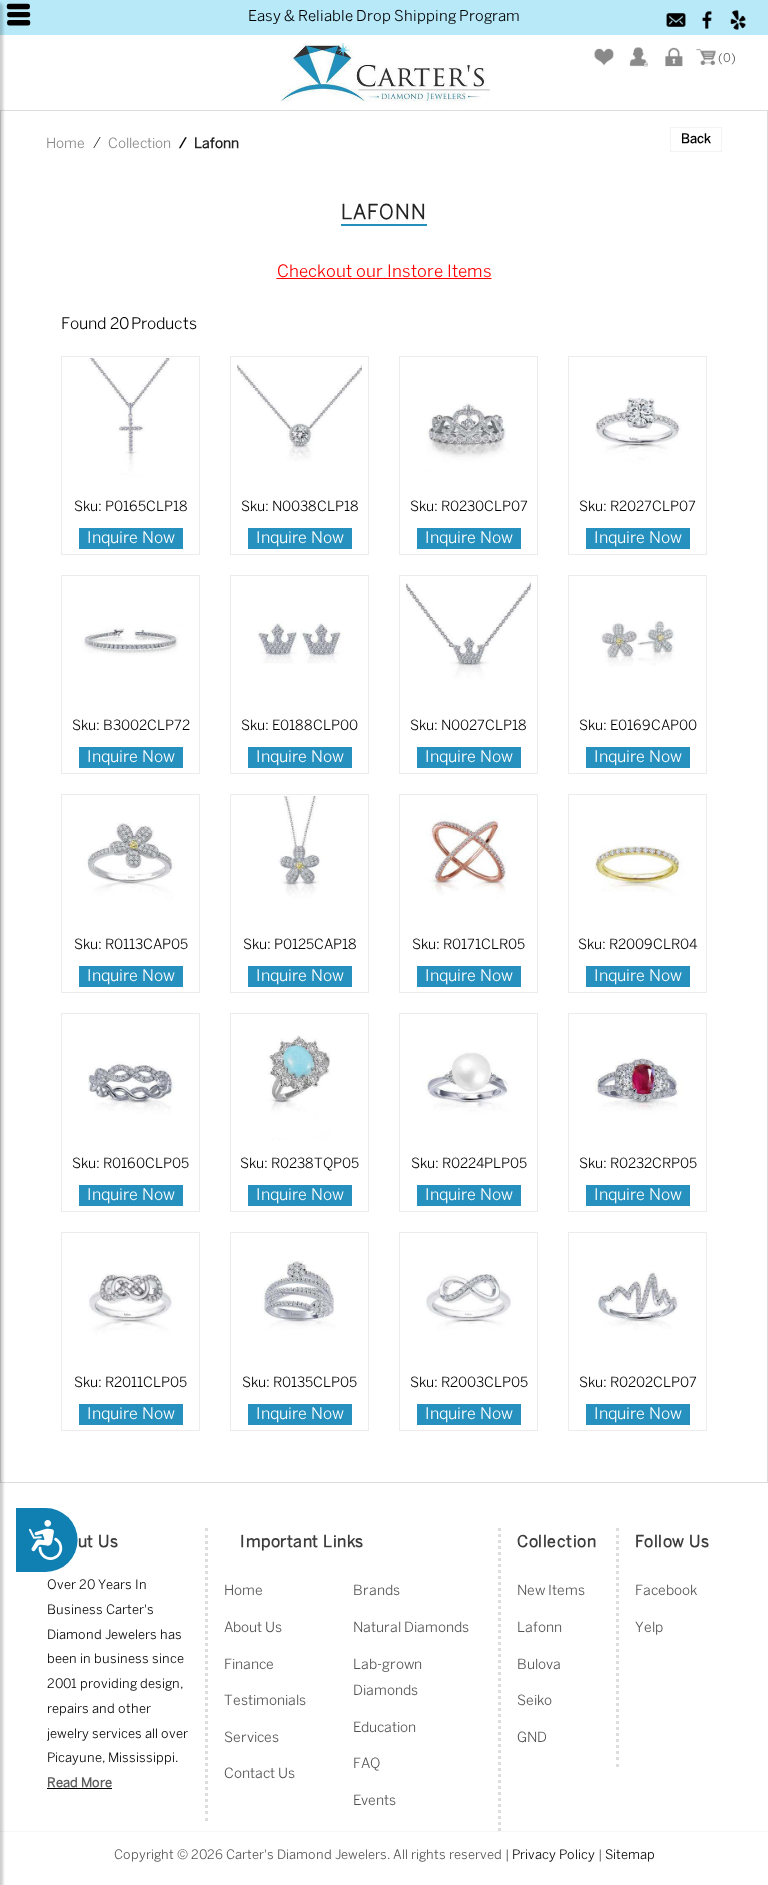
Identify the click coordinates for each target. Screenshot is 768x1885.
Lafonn (539, 1628)
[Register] (640, 57)
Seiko (534, 1701)
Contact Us (259, 1774)
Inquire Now (131, 538)
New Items (551, 1591)
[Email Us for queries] (677, 19)
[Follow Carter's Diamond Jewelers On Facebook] (708, 19)
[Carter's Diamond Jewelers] (384, 74)
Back (696, 139)
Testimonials (265, 1701)
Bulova (539, 1665)
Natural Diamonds (411, 1628)
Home (65, 144)
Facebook (666, 1591)
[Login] (675, 57)
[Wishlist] (605, 57)
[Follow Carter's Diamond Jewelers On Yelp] (739, 19)
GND (532, 1738)
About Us (253, 1628)
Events (374, 1801)
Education (384, 1728)
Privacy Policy (553, 1855)
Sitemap (630, 1855)
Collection (139, 144)
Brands (376, 1591)
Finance (249, 1665)
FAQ (366, 1764)
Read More (79, 1783)
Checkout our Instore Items (384, 272)
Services (251, 1738)
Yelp (649, 1628)
